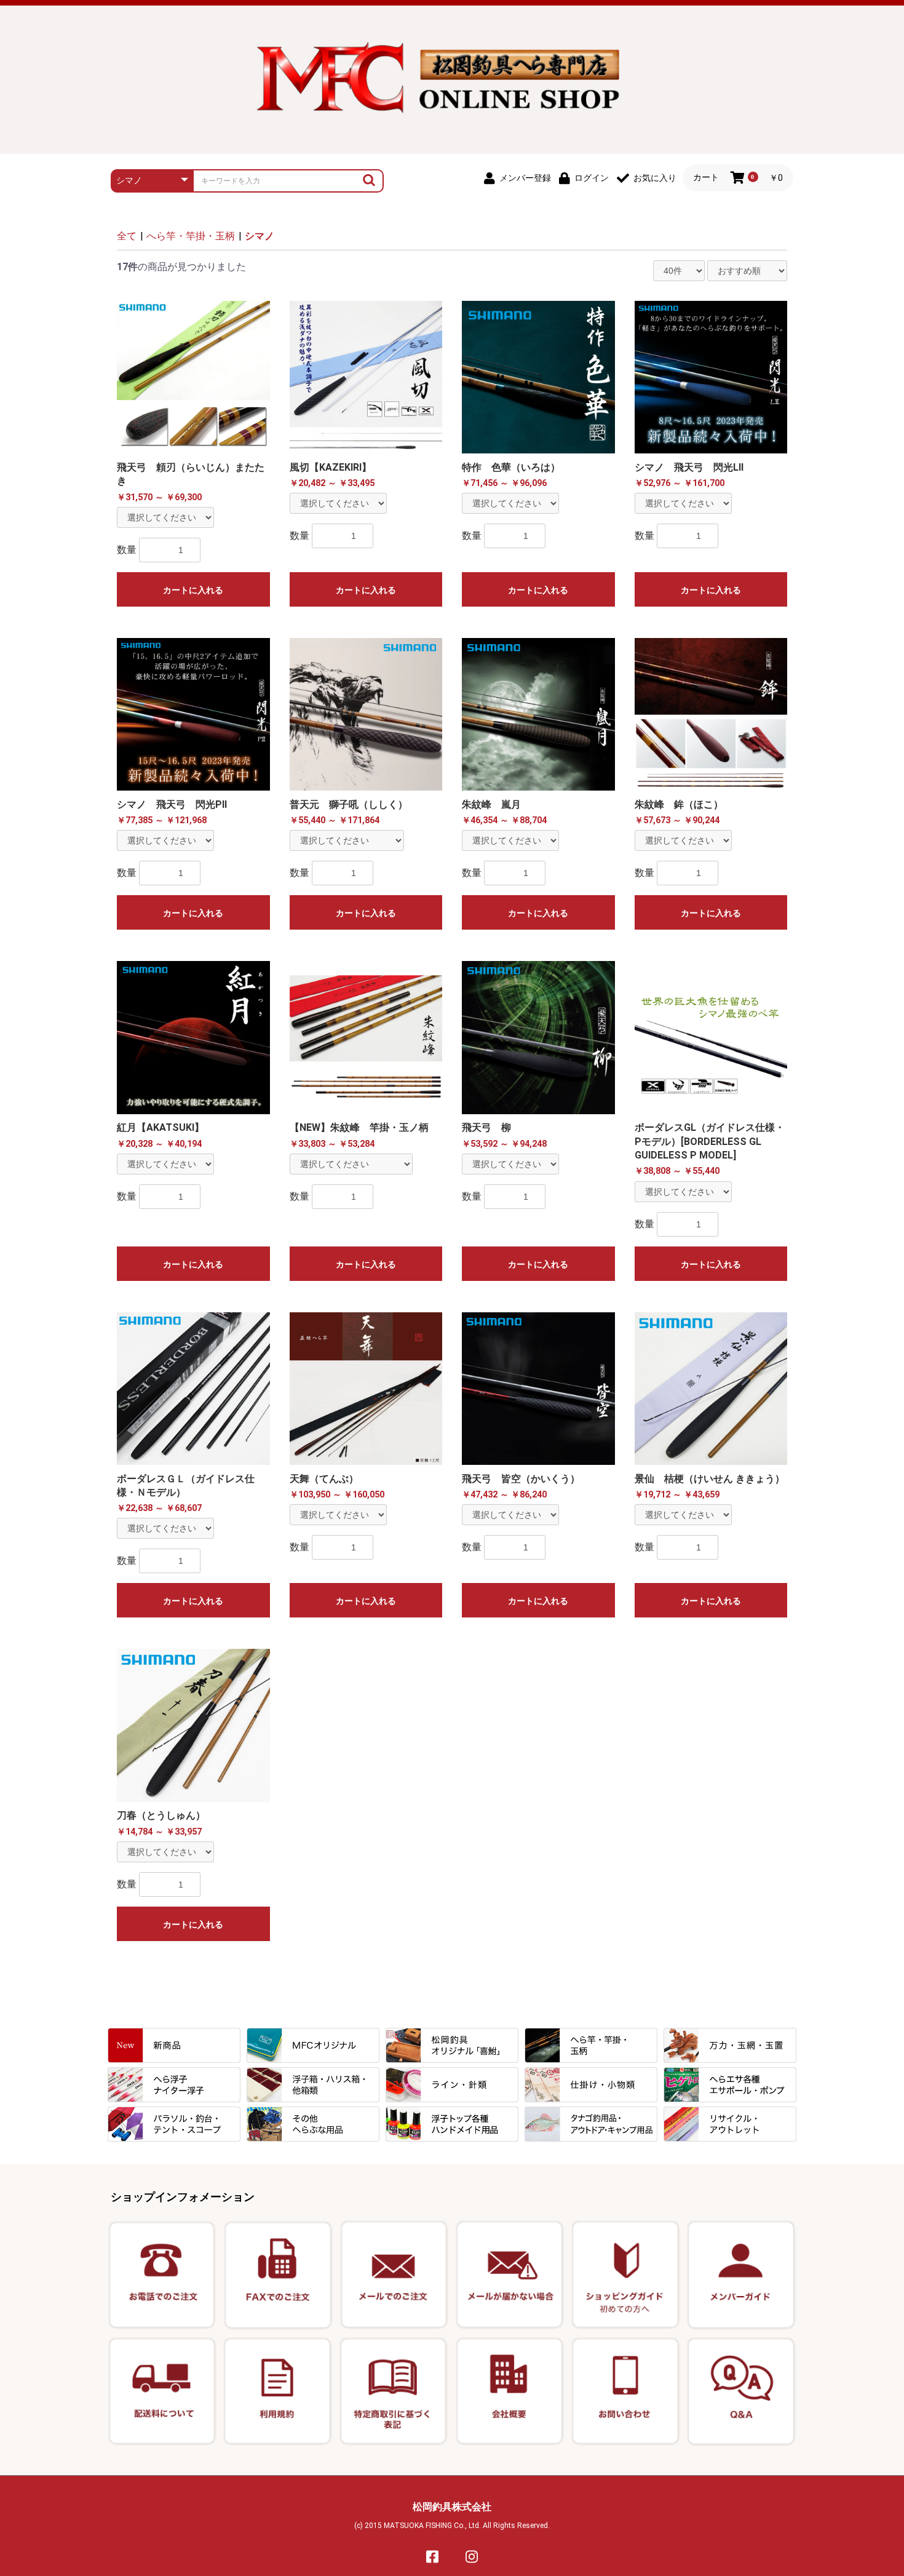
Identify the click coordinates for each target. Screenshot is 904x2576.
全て (127, 236)
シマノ (260, 236)
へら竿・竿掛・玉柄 (191, 236)
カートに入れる (193, 590)
